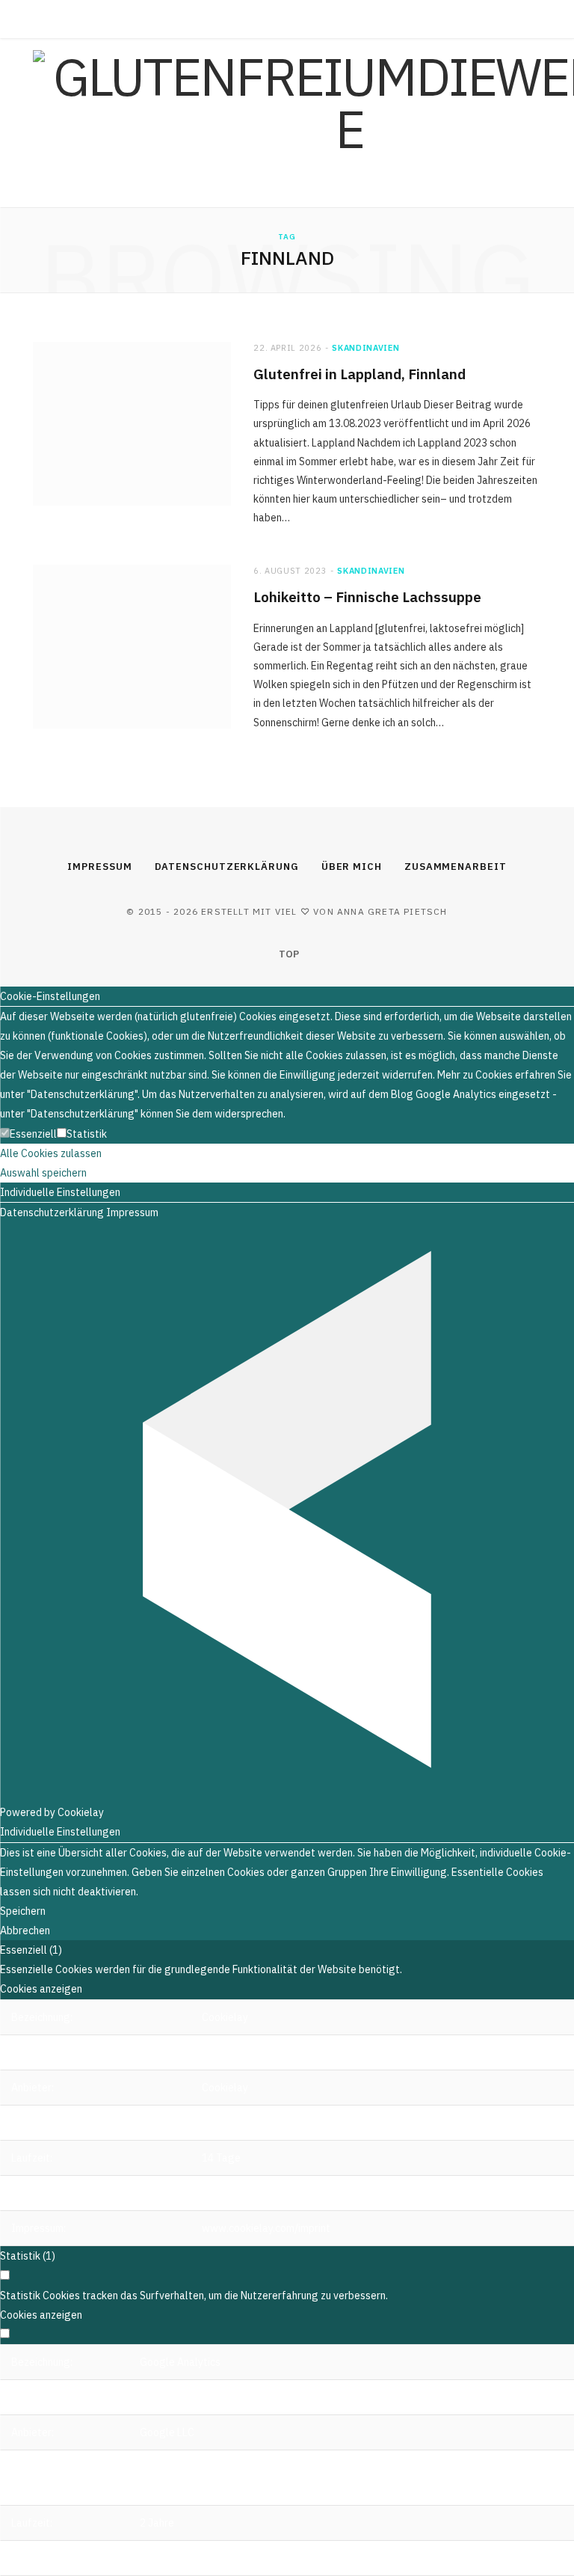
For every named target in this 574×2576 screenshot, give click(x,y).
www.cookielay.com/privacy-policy (283, 2193)
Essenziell (33, 1134)
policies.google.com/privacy (206, 2558)
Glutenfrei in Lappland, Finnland (359, 374)
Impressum (99, 867)
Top (288, 954)
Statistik (87, 1134)
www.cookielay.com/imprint (266, 2228)
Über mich (352, 867)
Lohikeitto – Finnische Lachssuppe (367, 597)
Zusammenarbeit (456, 867)
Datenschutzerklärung (227, 867)
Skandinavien (365, 348)
